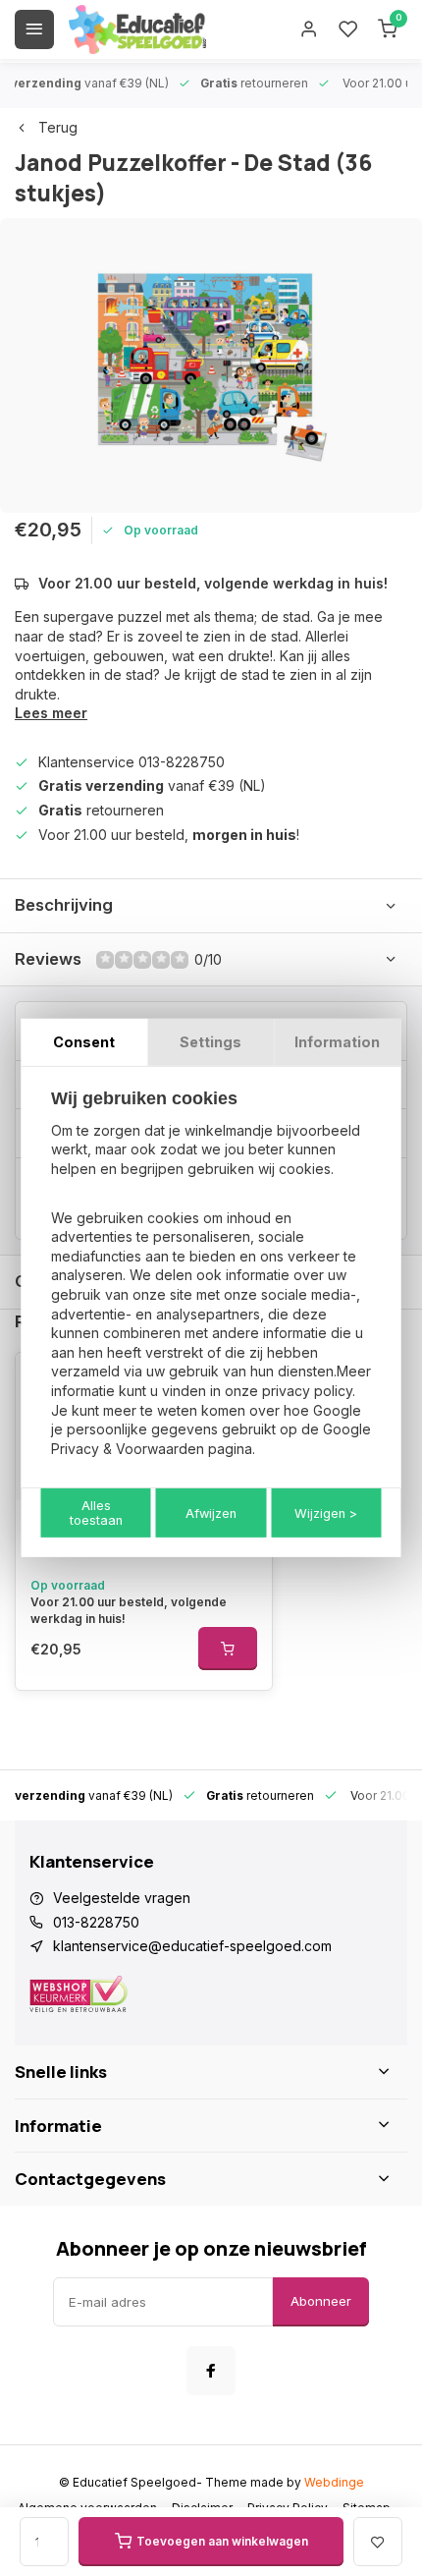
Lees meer (51, 713)
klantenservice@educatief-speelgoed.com (192, 1946)
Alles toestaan (96, 1513)
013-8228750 (96, 1922)
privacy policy (307, 1391)
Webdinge (334, 2482)
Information (337, 1042)
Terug (58, 127)
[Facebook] (211, 2371)
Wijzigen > (326, 1513)
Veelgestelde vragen (122, 1898)
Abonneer (321, 2301)
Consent (84, 1042)
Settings (211, 1042)
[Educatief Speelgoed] (137, 29)
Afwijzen (211, 1513)
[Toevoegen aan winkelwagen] (228, 1649)
